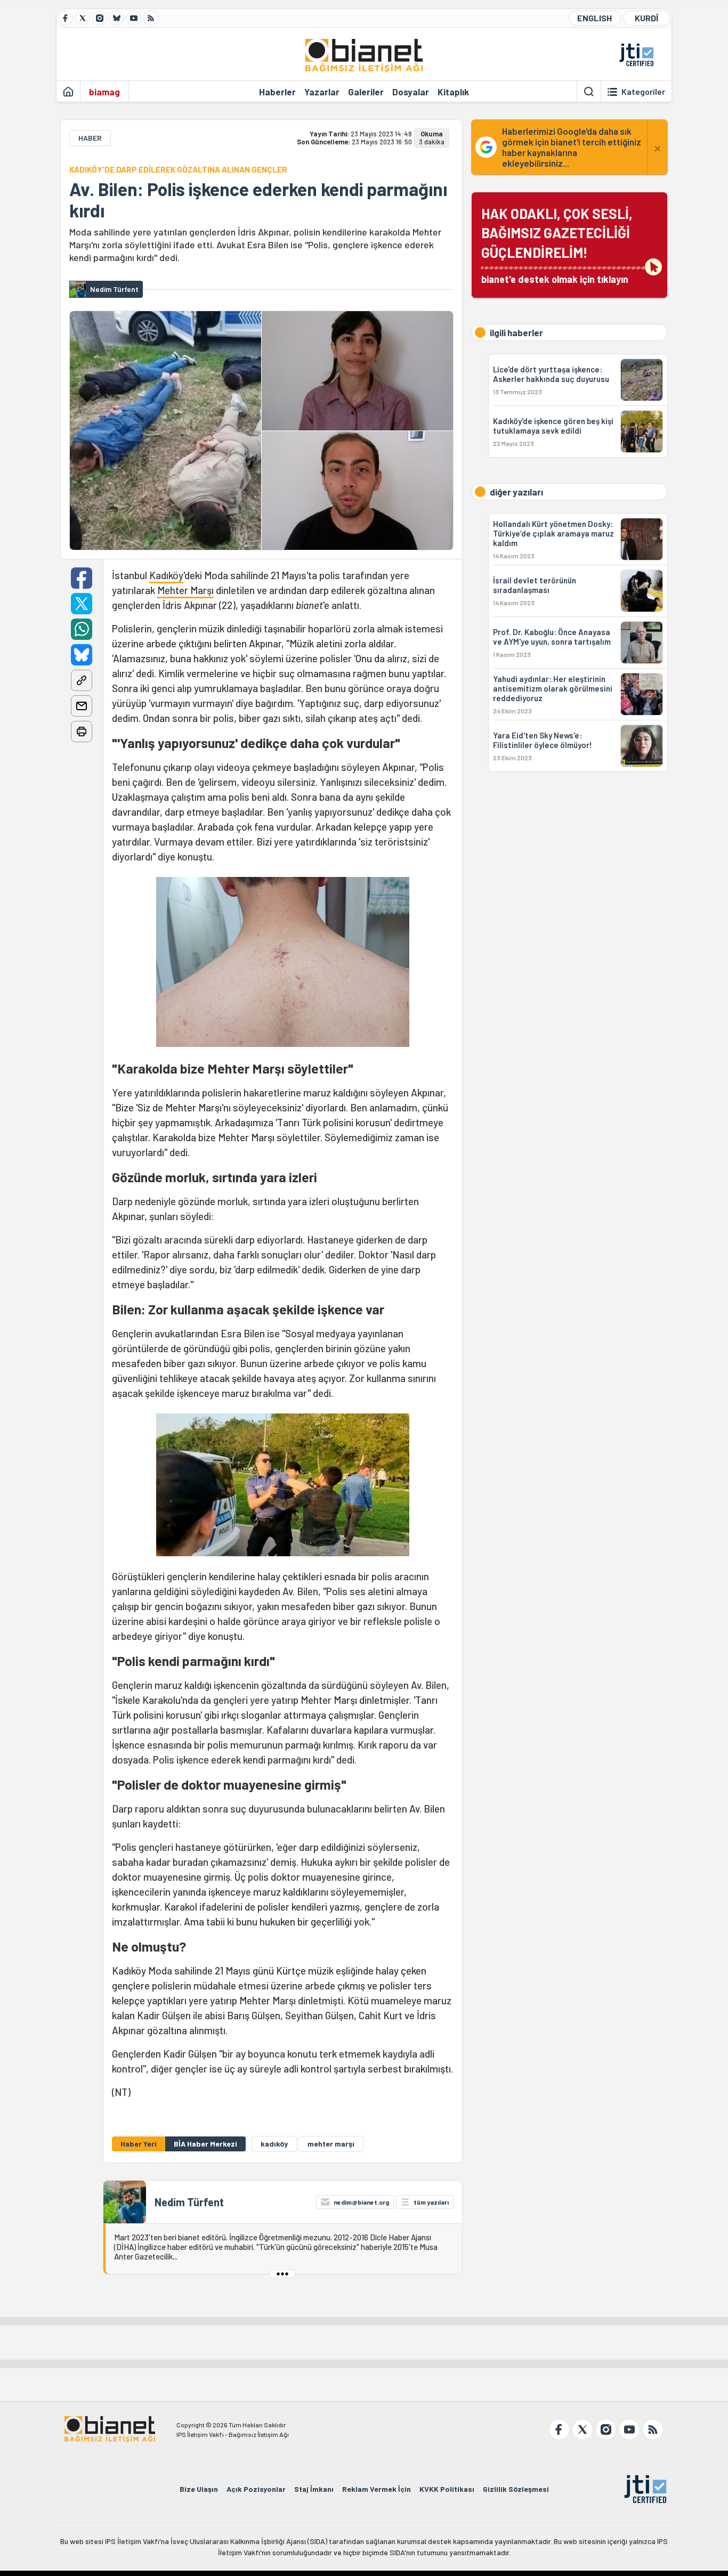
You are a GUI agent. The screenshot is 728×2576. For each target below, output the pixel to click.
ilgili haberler (516, 332)
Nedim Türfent (189, 2202)
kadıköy (274, 2144)
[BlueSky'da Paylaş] (82, 655)
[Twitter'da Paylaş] (82, 604)
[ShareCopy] (82, 680)
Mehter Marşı (185, 590)
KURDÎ (646, 18)
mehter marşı (331, 2144)
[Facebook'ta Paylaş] (82, 578)
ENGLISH (594, 18)
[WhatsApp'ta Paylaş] (82, 629)
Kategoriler (643, 92)
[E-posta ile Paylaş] (82, 706)
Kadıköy (166, 575)
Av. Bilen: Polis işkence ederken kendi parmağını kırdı (258, 200)
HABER (90, 138)
